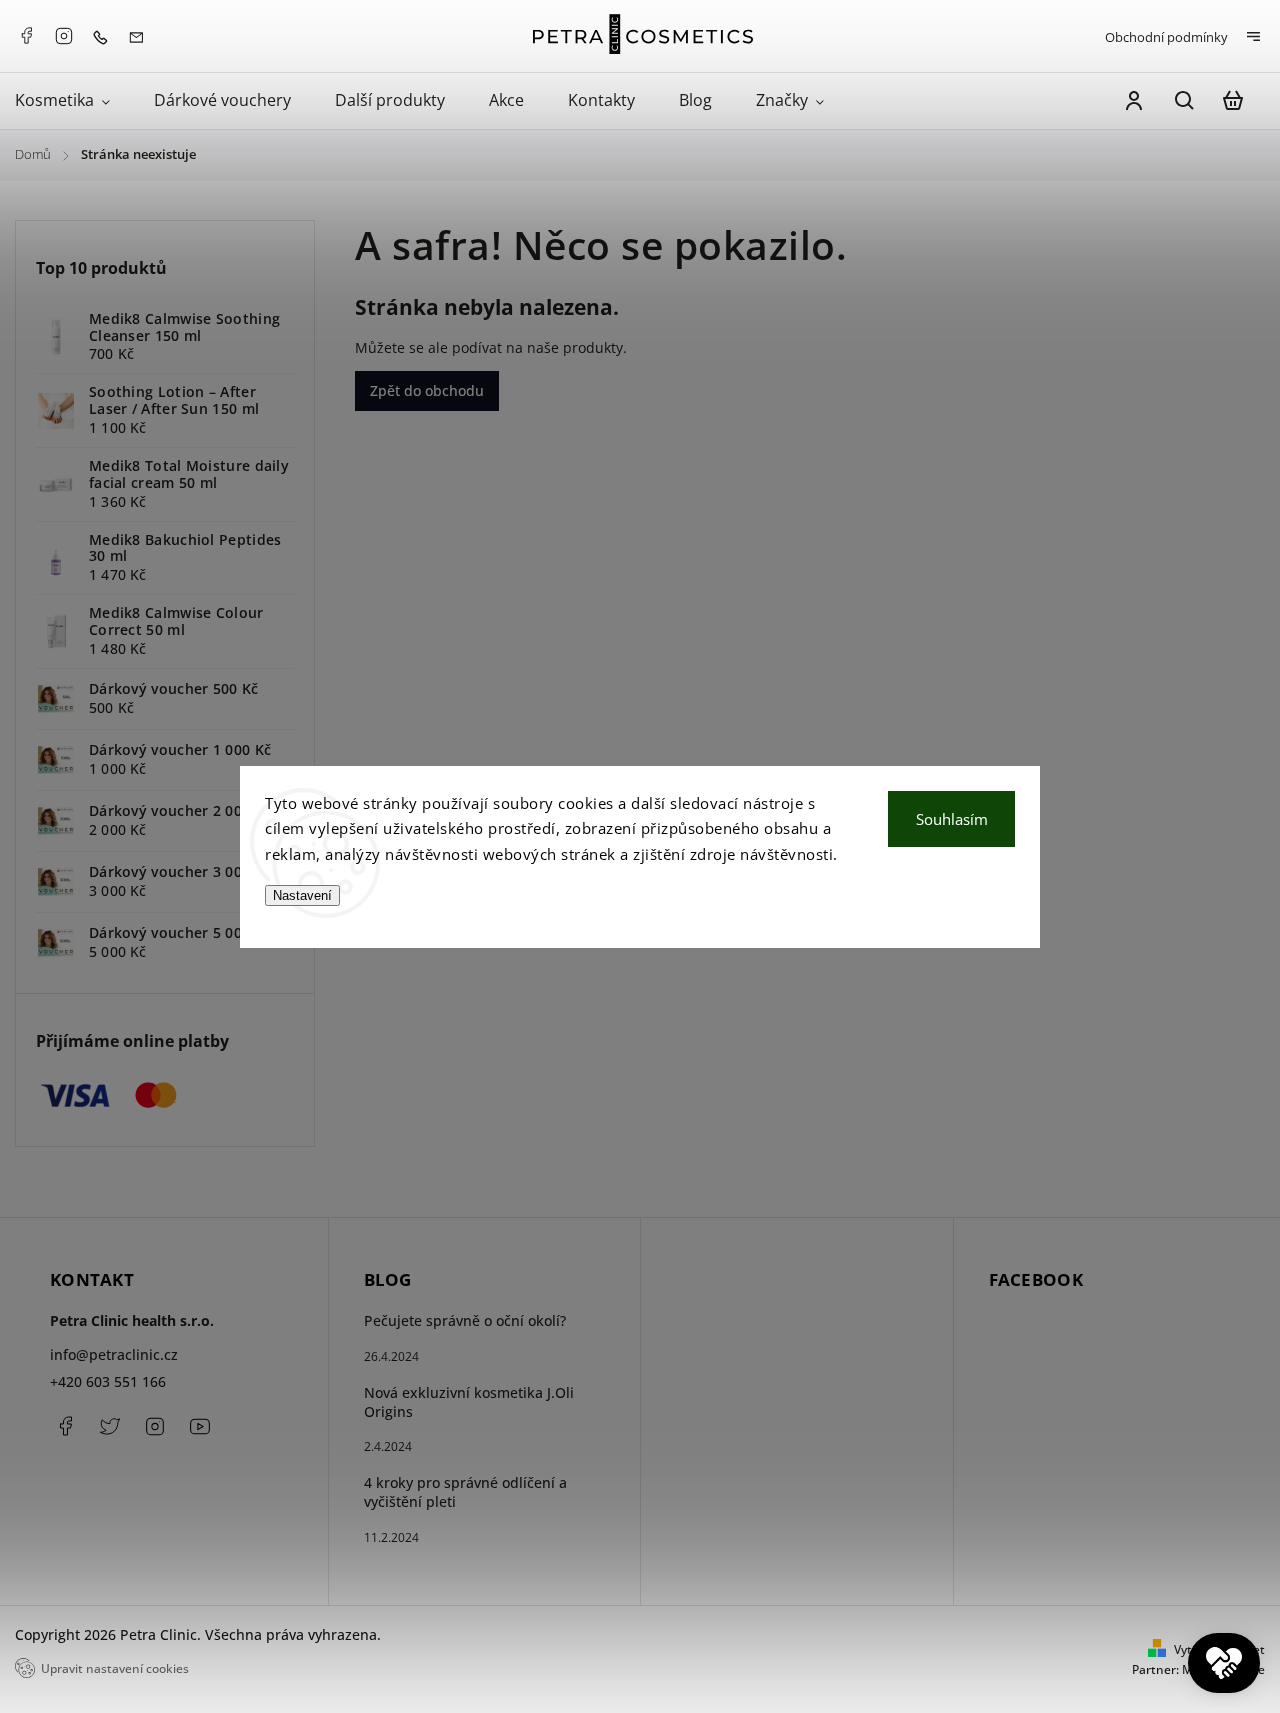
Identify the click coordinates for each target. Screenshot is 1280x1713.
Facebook (26, 36)
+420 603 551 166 (108, 1381)
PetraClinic (110, 1426)
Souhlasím (952, 819)
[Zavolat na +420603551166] (105, 35)
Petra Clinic (200, 1426)
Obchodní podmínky (1166, 37)
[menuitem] (73, 101)
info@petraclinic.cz (114, 1354)
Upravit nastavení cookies (115, 1668)
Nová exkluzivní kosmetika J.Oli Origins (469, 1402)
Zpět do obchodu (427, 390)
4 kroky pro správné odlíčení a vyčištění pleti (465, 1492)
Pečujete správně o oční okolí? (465, 1320)
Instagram (64, 36)
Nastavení (302, 895)
